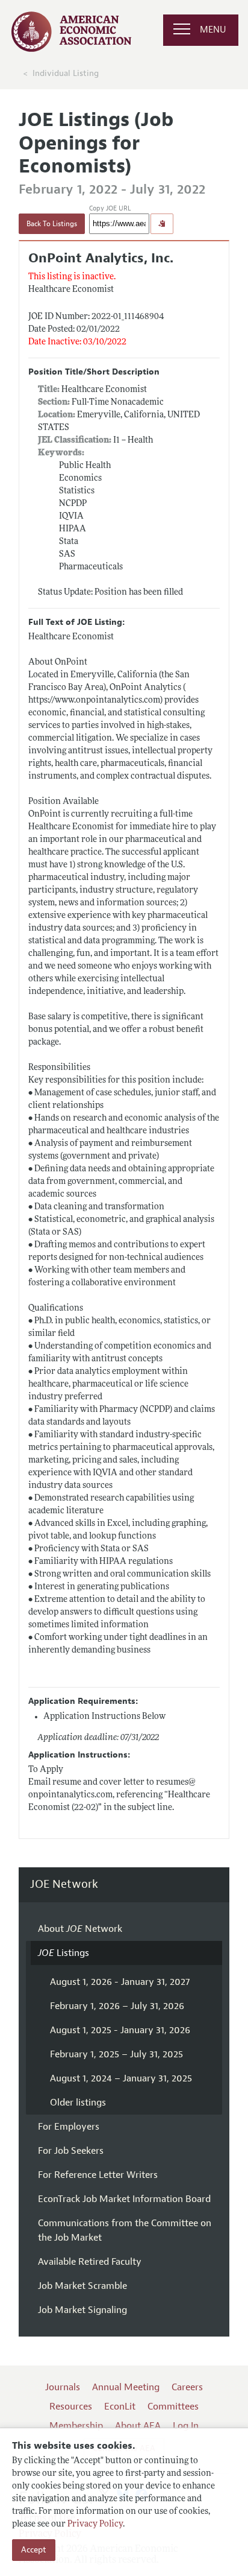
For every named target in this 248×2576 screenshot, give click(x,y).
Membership (76, 2426)
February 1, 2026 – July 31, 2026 (117, 2006)
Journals (63, 2387)
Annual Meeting (126, 2387)
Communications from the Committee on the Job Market (125, 2230)
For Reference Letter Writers (98, 2175)
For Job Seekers (71, 2151)
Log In (186, 2426)
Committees (173, 2407)
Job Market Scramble (82, 2286)
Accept (34, 2550)
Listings (64, 1953)
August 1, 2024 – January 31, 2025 (121, 2078)
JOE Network (64, 1885)
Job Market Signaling (82, 2310)
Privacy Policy (95, 2524)
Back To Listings (52, 224)
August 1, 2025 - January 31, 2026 (120, 2030)
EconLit (120, 2407)
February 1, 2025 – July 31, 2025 (116, 2054)
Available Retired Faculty (90, 2262)
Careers (187, 2387)
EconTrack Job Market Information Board (124, 2199)
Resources (71, 2407)
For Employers (69, 2127)
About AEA (138, 2426)
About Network (80, 1929)
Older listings (78, 2103)
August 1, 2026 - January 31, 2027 (120, 1982)
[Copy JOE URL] (162, 224)
